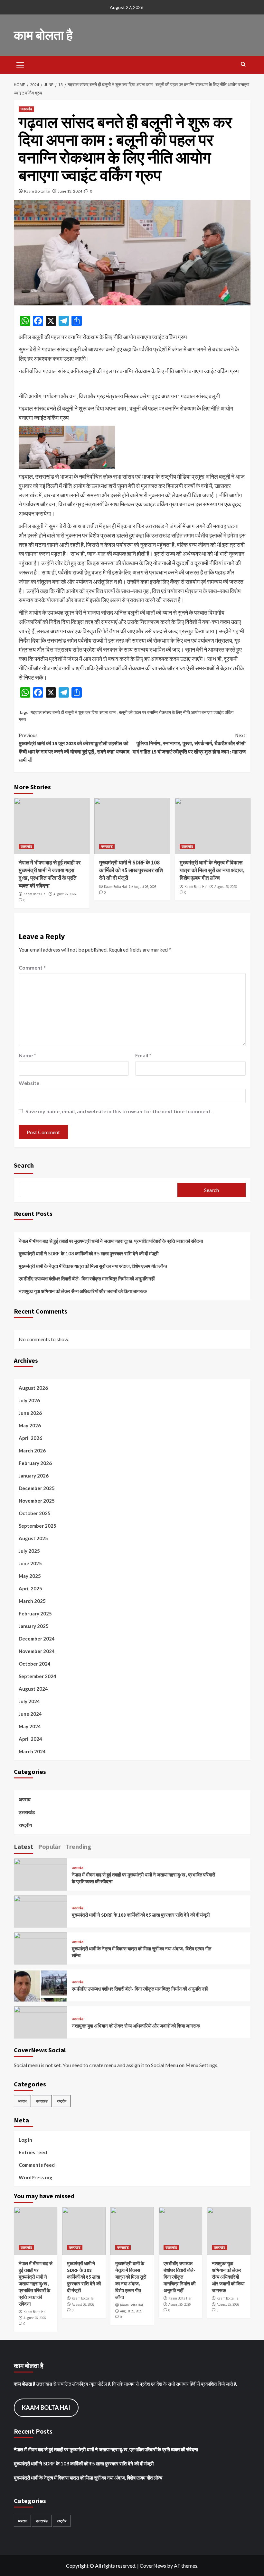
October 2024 (35, 1664)
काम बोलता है (43, 35)
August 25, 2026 (179, 2304)
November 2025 (37, 1501)
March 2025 (32, 1601)
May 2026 (30, 1425)
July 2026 (29, 1400)
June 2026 (30, 1413)
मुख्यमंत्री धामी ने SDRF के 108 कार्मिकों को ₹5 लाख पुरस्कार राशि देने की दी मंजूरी (131, 870)
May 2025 (30, 1576)
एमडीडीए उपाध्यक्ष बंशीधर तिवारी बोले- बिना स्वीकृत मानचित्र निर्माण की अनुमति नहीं (87, 1279)
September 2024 (38, 1676)
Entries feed (33, 2152)
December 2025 (37, 1488)
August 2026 (33, 1388)
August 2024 (33, 1689)
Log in (25, 2140)
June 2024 (30, 1714)
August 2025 (33, 1538)
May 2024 (30, 1726)
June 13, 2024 (70, 191)
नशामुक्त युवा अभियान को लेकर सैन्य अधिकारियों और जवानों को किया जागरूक (83, 1291)
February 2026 (35, 1463)
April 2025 (30, 1588)
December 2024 (37, 1639)
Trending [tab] (79, 1846)
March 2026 (32, 1451)
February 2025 (35, 1613)
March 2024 (32, 1751)
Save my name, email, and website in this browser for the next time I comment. (119, 1111)
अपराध (25, 1799)
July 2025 (29, 1551)
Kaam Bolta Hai (37, 191)
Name (27, 1055)
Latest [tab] (24, 1846)
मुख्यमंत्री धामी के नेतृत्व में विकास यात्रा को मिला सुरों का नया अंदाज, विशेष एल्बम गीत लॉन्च (212, 870)
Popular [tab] (49, 1846)
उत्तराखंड (26, 109)
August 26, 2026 (65, 894)
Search (24, 1165)
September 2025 (38, 1526)
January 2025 (34, 1626)
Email (143, 1055)
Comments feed (37, 2165)
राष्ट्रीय (25, 1825)
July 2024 (29, 1701)
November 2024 (37, 1651)
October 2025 (35, 1513)
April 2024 (30, 1739)
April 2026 (30, 1438)
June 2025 (30, 1563)
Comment (32, 967)
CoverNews (153, 2566)
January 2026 (34, 1476)
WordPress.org (36, 2177)
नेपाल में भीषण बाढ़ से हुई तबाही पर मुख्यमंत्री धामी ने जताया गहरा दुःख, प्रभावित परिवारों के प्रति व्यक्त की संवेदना (50, 874)
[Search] (243, 64)
